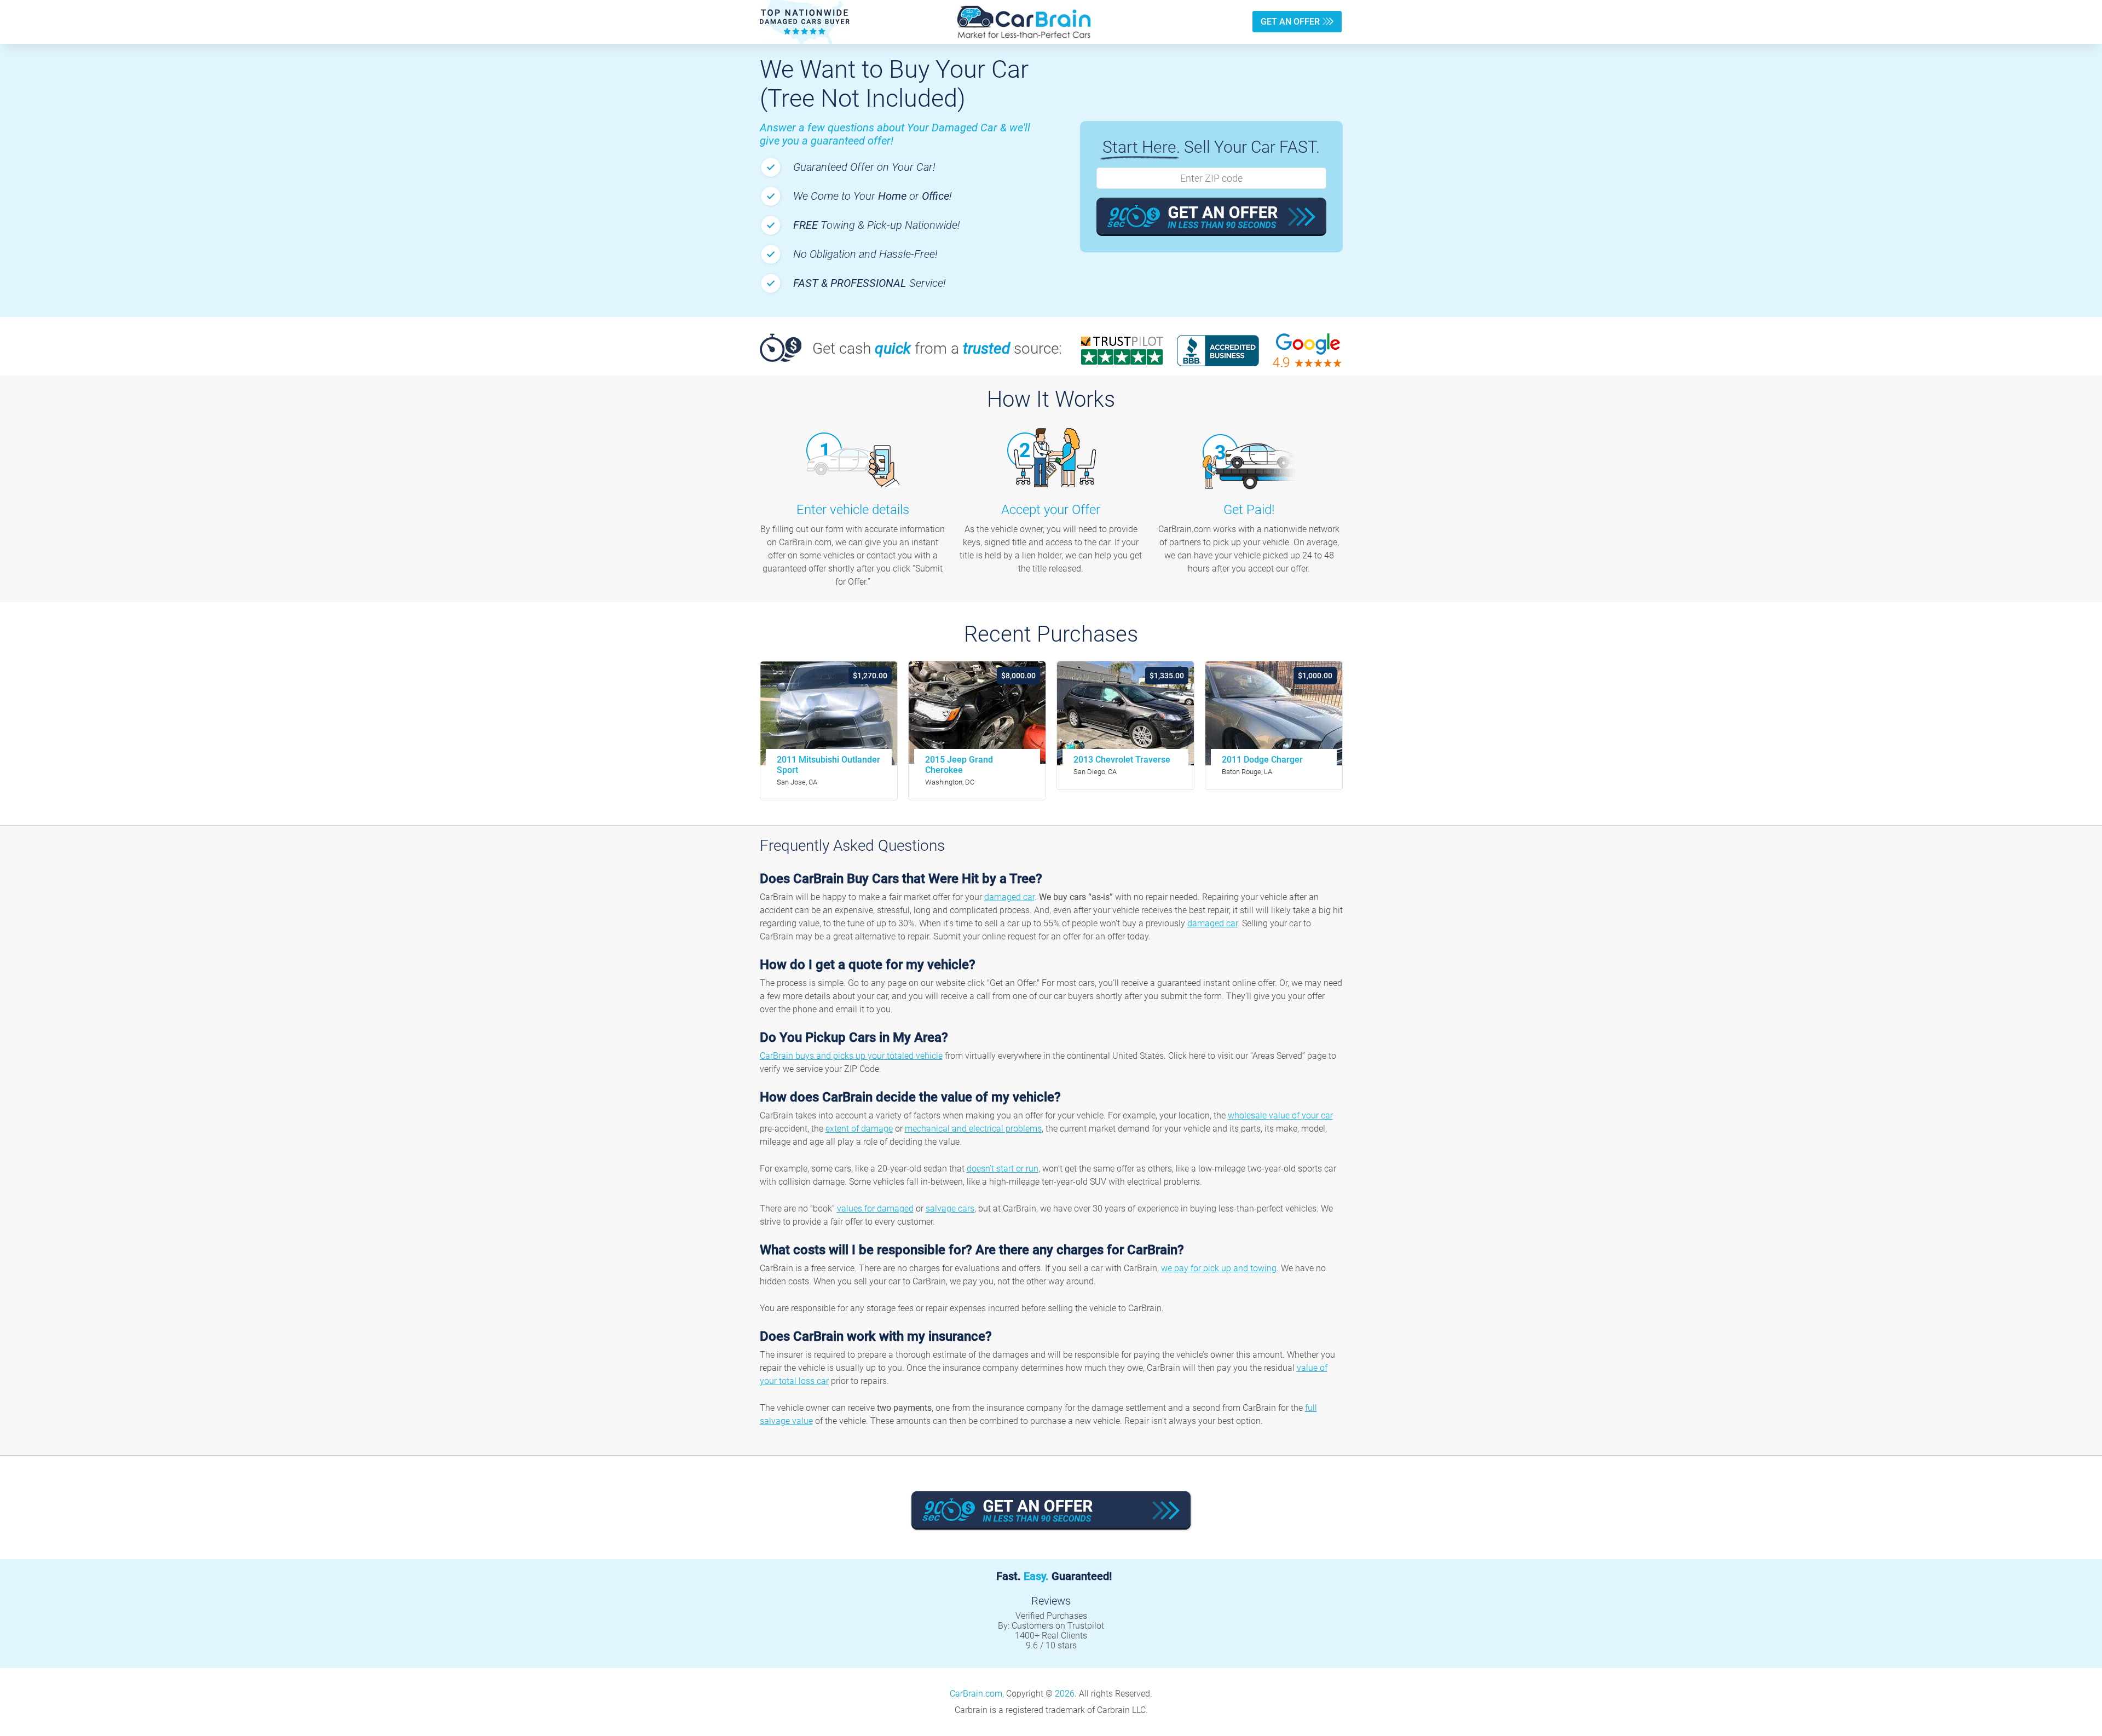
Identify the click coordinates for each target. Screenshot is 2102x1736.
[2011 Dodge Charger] (1274, 713)
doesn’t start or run (1003, 1169)
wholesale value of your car (1280, 1115)
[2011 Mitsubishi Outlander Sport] (829, 713)
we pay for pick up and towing (1219, 1268)
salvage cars (950, 1209)
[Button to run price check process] (1211, 217)
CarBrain (1024, 22)
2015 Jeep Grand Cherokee (959, 765)
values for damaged (875, 1209)
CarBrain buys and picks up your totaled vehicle (851, 1056)
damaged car (1009, 897)
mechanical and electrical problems (973, 1129)
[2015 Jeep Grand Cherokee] (977, 713)
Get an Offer (1290, 22)
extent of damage (859, 1129)
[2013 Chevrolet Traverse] (1125, 713)
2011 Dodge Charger (1262, 760)
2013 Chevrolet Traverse (1122, 760)
